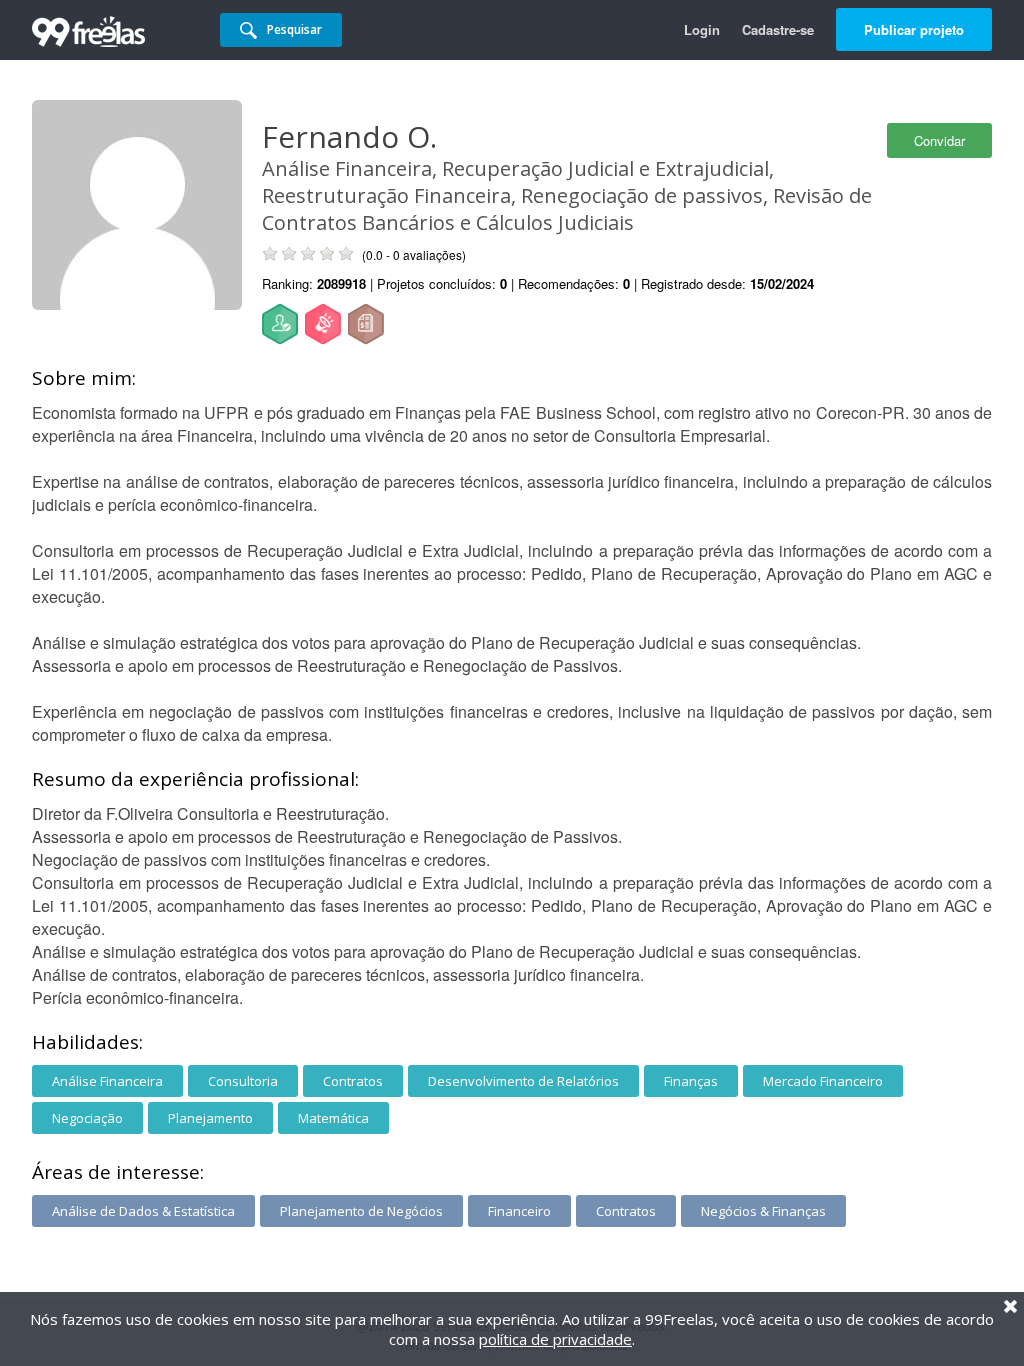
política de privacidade (555, 1339)
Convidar (939, 140)
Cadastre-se (778, 29)
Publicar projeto (914, 29)
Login (702, 29)
